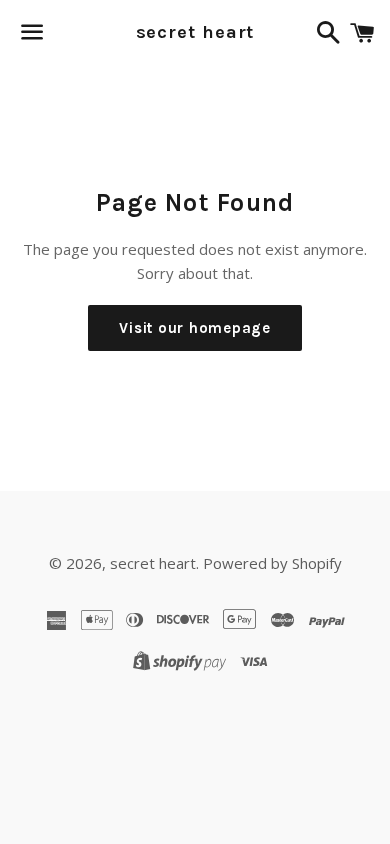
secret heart (195, 32)
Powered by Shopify (272, 563)
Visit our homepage (195, 328)
